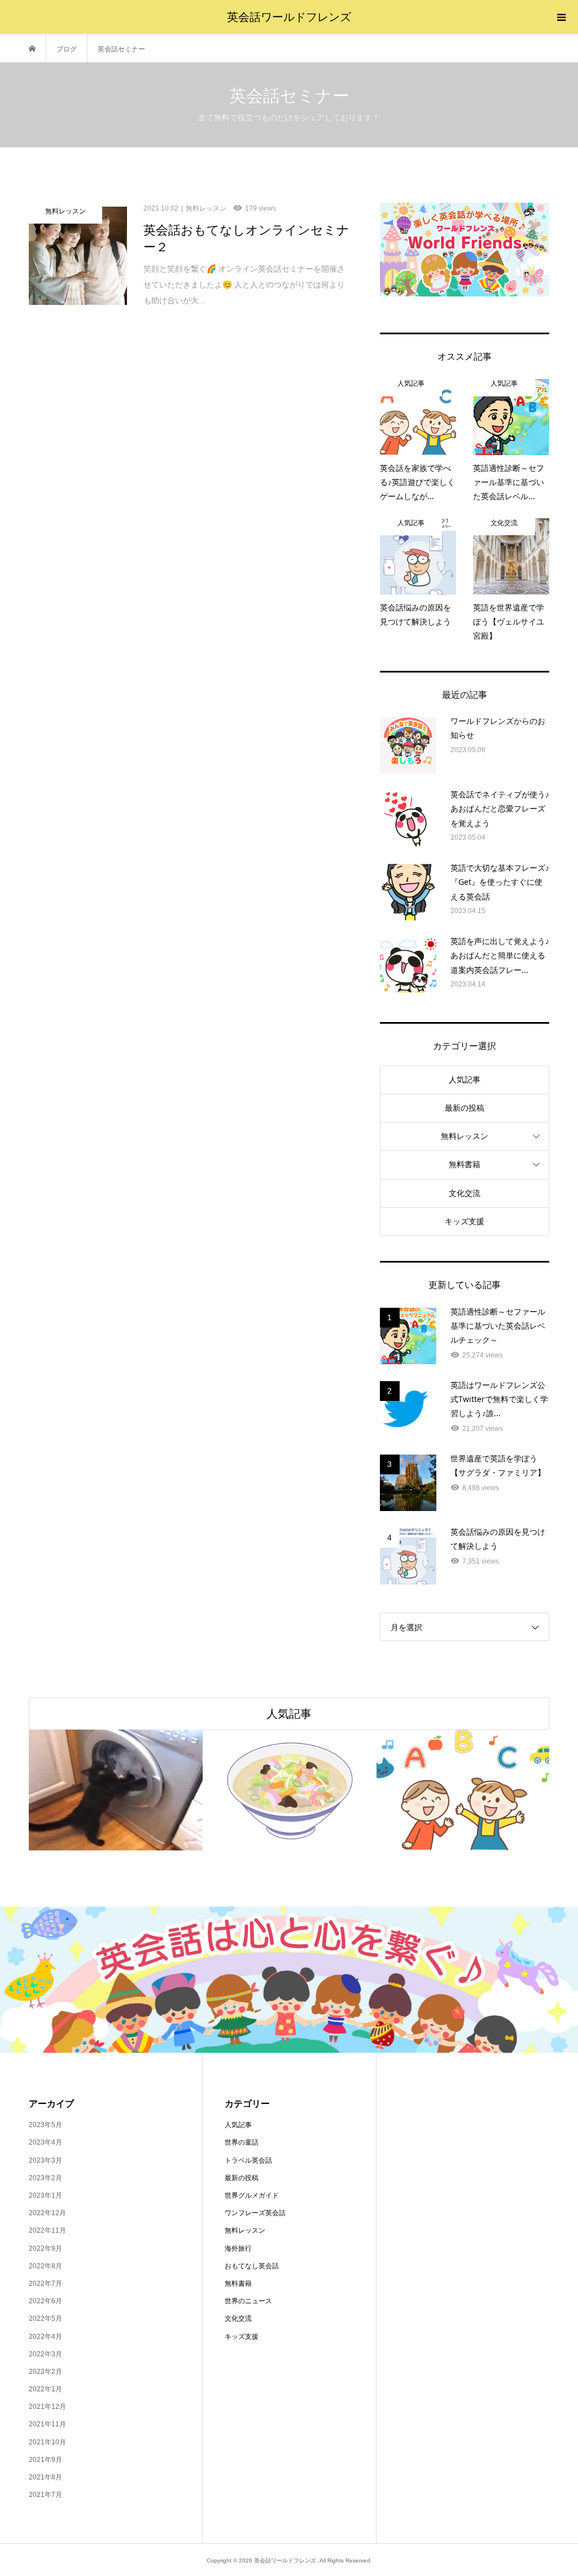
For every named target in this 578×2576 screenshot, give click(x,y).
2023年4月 (45, 2142)
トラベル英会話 (248, 2160)
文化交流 (465, 1193)
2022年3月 (45, 2354)
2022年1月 (45, 2389)
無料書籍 (465, 1164)
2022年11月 (47, 2230)
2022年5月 (45, 2319)
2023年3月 (45, 2160)
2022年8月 (45, 2266)
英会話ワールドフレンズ (289, 17)
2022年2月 (45, 2372)
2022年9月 (45, 2248)
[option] (116, 1790)
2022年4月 (45, 2337)
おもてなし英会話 (252, 2266)
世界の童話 (242, 2142)
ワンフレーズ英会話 (255, 2213)
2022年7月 (45, 2284)
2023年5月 (45, 2125)
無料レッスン (465, 1136)
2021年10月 (47, 2442)
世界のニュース (248, 2301)
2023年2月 (45, 2178)
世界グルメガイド (252, 2195)
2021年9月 (45, 2460)
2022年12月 (47, 2213)
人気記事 (465, 1080)
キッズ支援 (465, 1221)
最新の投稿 (465, 1108)
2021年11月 (47, 2424)
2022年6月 (45, 2301)
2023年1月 (45, 2195)
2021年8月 (45, 2477)
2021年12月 (47, 2407)
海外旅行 (238, 2248)
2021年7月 (45, 2495)
